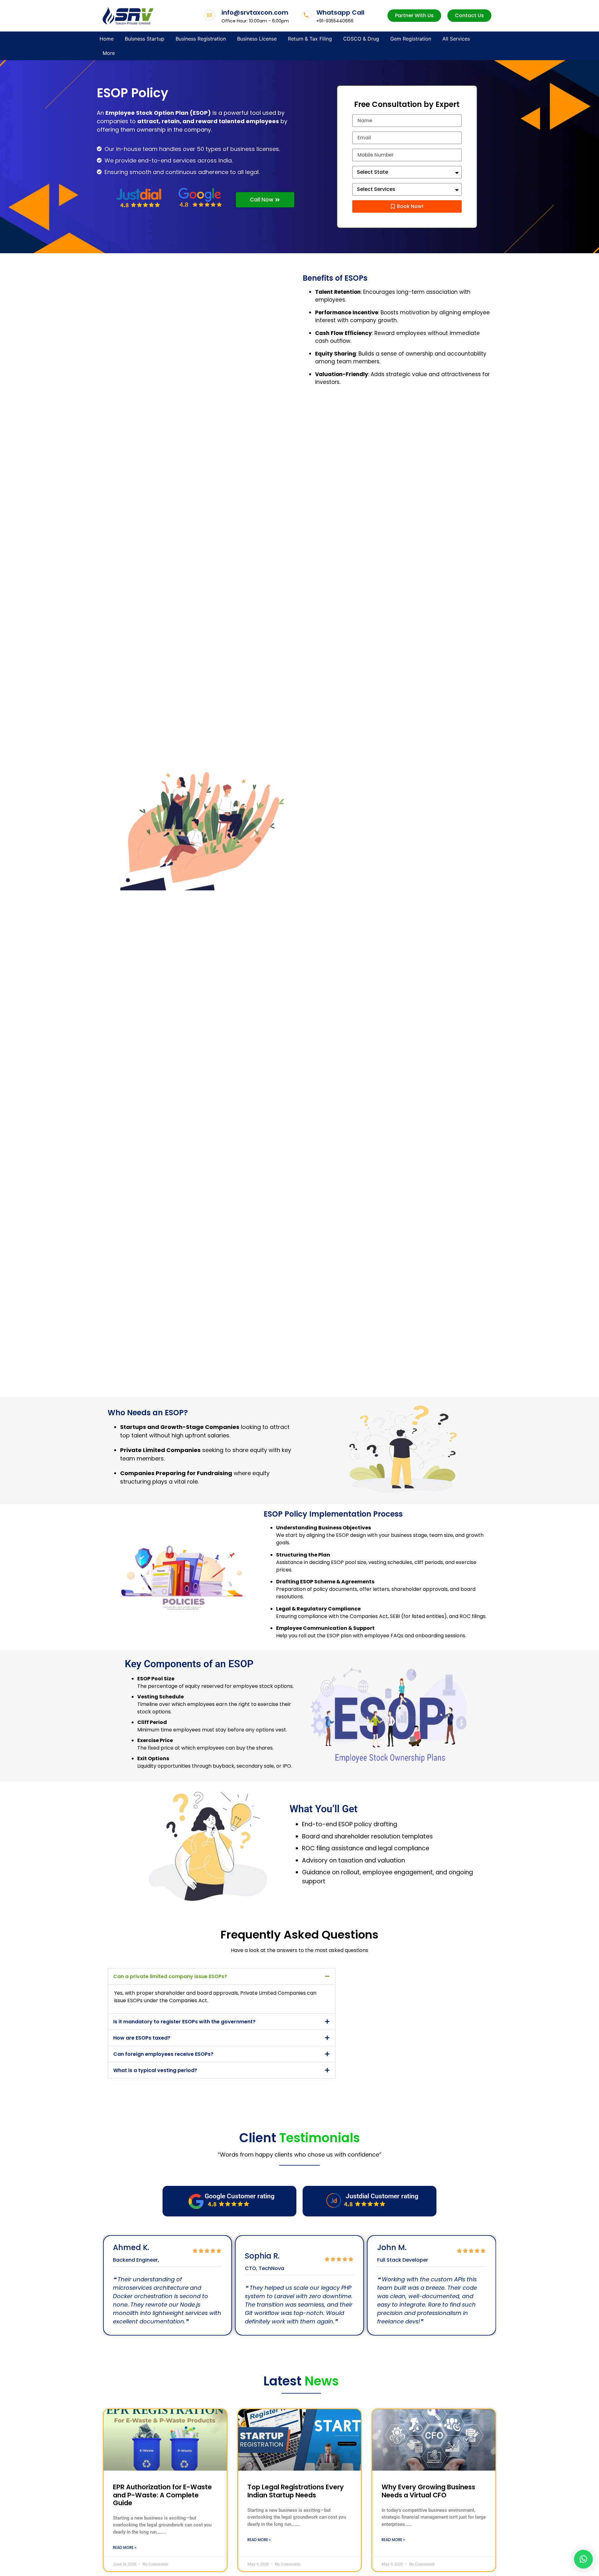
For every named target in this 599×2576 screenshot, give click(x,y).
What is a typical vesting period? (155, 2070)
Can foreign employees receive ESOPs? (163, 2054)
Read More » (125, 2547)
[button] (222, 1976)
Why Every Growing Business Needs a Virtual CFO (428, 2491)
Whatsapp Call (340, 12)
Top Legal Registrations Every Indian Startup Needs (296, 2491)
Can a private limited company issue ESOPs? (170, 1976)
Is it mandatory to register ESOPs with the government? (184, 2022)
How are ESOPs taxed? (142, 2038)
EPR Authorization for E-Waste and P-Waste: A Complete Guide (162, 2495)
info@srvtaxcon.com (255, 12)
